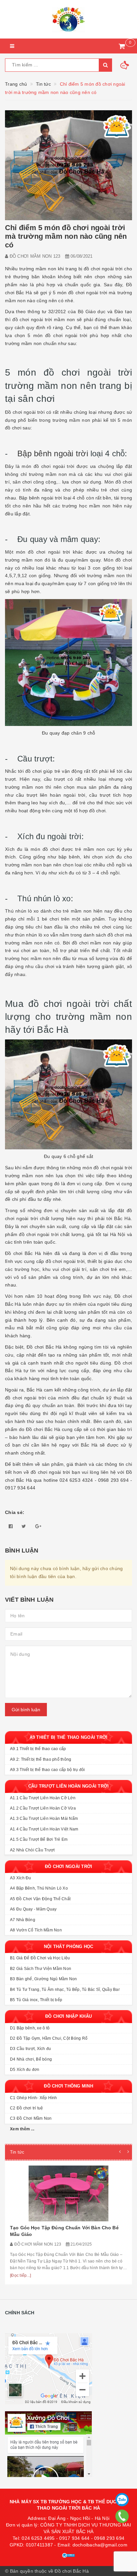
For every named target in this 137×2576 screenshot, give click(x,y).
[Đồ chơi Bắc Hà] (68, 19)
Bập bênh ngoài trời (53, 453)
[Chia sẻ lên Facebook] (11, 1526)
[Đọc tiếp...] (20, 2275)
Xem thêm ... (22, 2129)
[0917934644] (122, 2516)
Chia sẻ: (15, 1512)
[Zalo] (122, 2500)
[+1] (38, 1526)
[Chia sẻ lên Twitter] (24, 1526)
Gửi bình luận (26, 1710)
